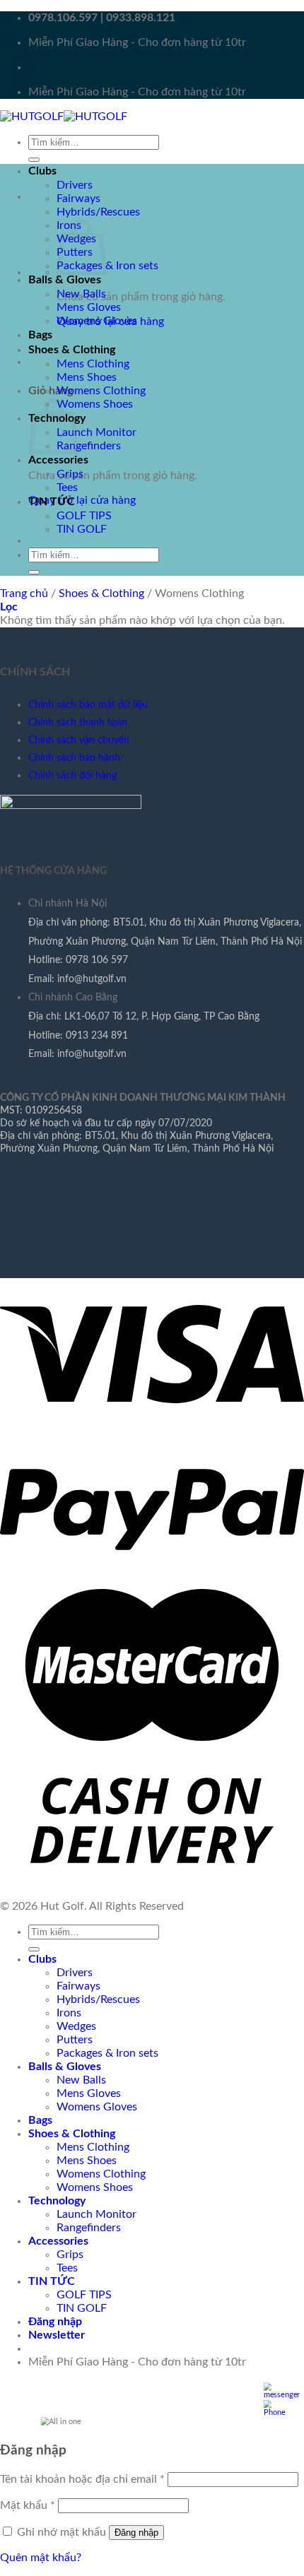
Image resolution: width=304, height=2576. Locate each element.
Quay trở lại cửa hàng (82, 500)
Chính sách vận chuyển (79, 740)
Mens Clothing (93, 364)
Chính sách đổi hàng (72, 775)
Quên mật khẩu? (41, 2558)
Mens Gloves (89, 307)
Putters (75, 2040)
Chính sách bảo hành (74, 758)
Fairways (78, 199)
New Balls (81, 294)
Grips (70, 474)
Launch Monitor (97, 432)
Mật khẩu (28, 2505)
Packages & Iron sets (107, 266)
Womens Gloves (97, 321)
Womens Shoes (95, 404)
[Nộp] (34, 160)
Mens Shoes (87, 377)
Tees (67, 488)
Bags (40, 335)
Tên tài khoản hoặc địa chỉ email (82, 2479)
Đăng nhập (136, 2533)
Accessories (58, 460)
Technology (57, 2201)
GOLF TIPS (84, 516)
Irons (69, 2013)
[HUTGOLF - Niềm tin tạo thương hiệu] (64, 117)
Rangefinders (89, 446)
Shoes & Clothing (72, 350)
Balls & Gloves (65, 280)
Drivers (75, 185)
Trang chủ (24, 593)
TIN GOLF (82, 529)
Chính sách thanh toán (78, 722)
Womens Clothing (101, 391)
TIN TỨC (52, 502)
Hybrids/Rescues (98, 212)
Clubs (42, 171)
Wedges (76, 2026)
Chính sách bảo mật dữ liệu (88, 705)
